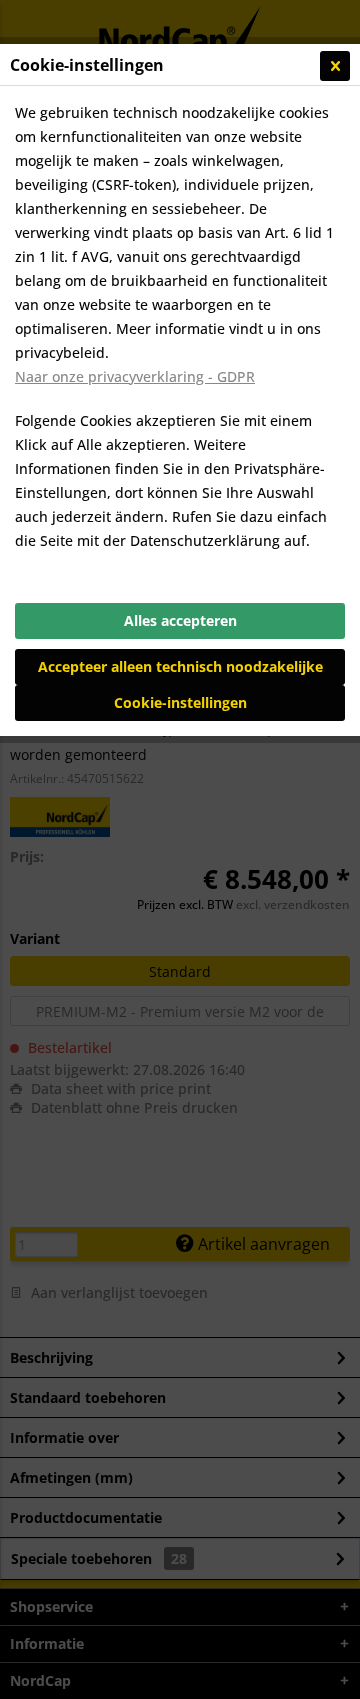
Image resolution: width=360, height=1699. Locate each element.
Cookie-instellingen (180, 702)
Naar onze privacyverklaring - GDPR (135, 376)
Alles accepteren (180, 620)
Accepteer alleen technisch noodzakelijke (180, 666)
